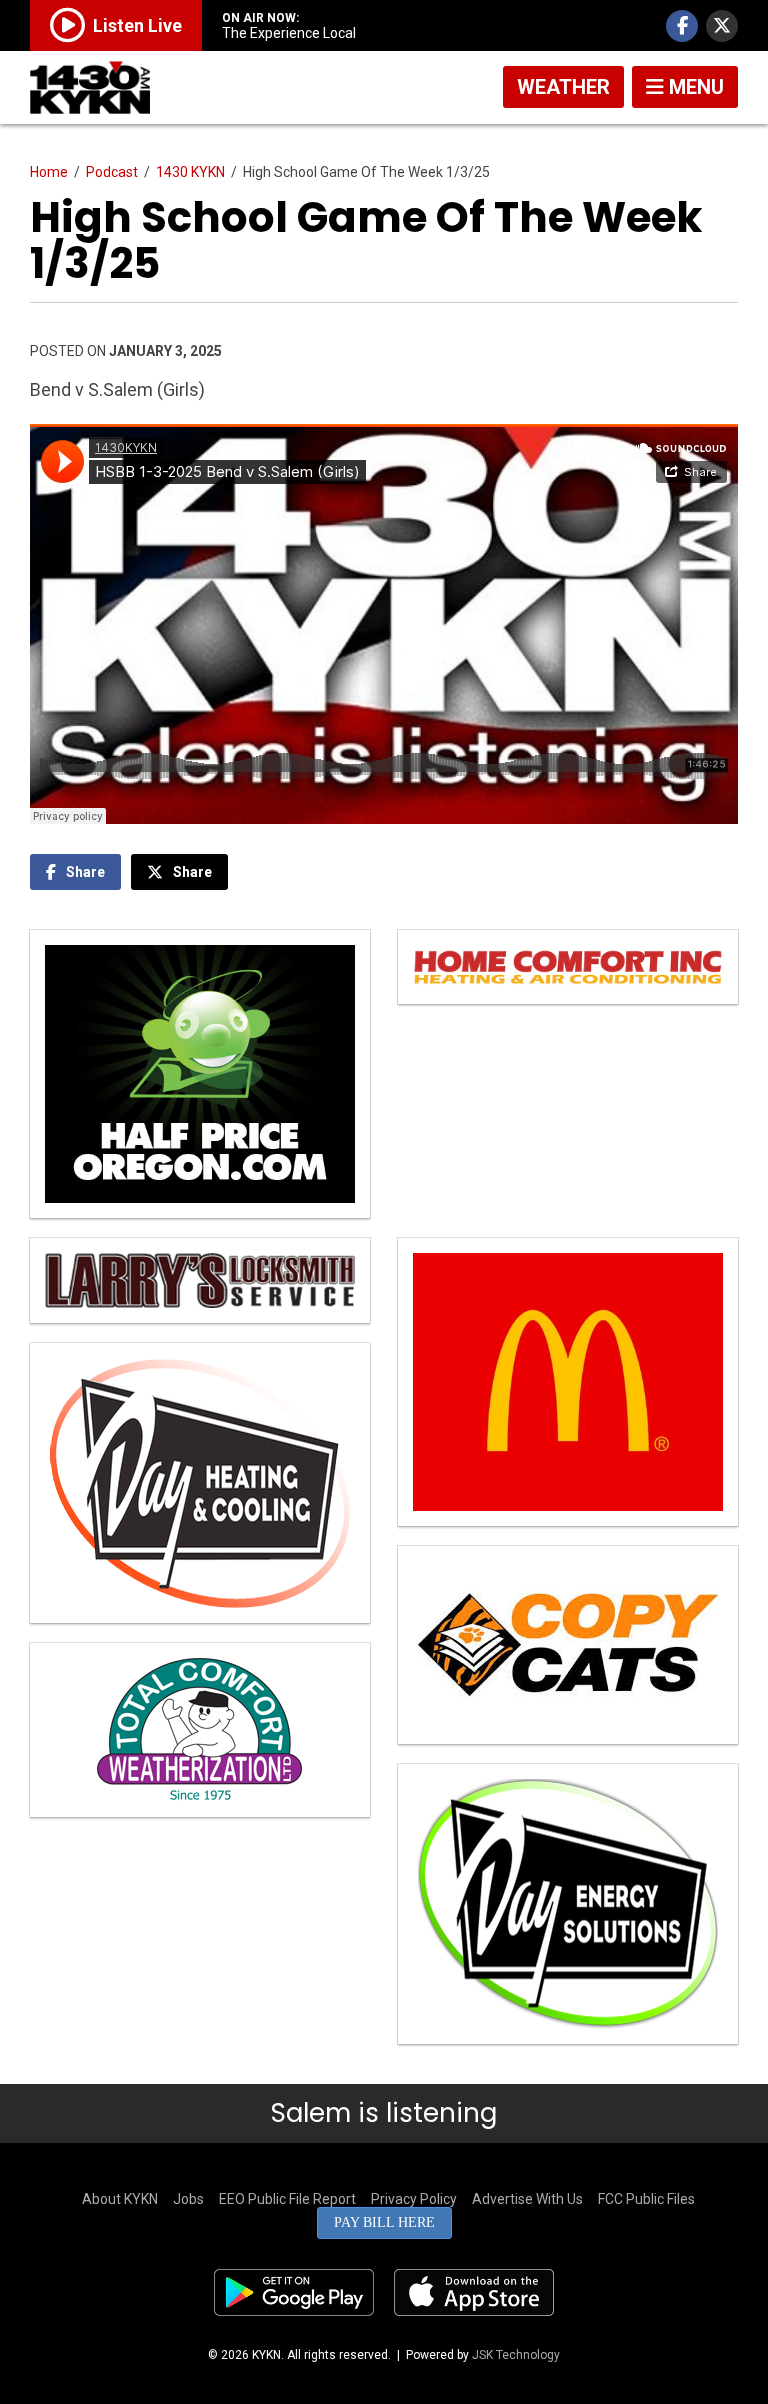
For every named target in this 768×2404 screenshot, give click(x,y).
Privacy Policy (414, 2199)
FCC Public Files (646, 2199)
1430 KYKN (190, 172)
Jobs (188, 2199)
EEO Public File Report (287, 2199)
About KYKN (120, 2199)
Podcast (112, 172)
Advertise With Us (527, 2199)
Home (49, 172)
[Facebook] (682, 26)
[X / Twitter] (722, 26)
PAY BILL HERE (384, 2222)
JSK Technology (516, 2355)
